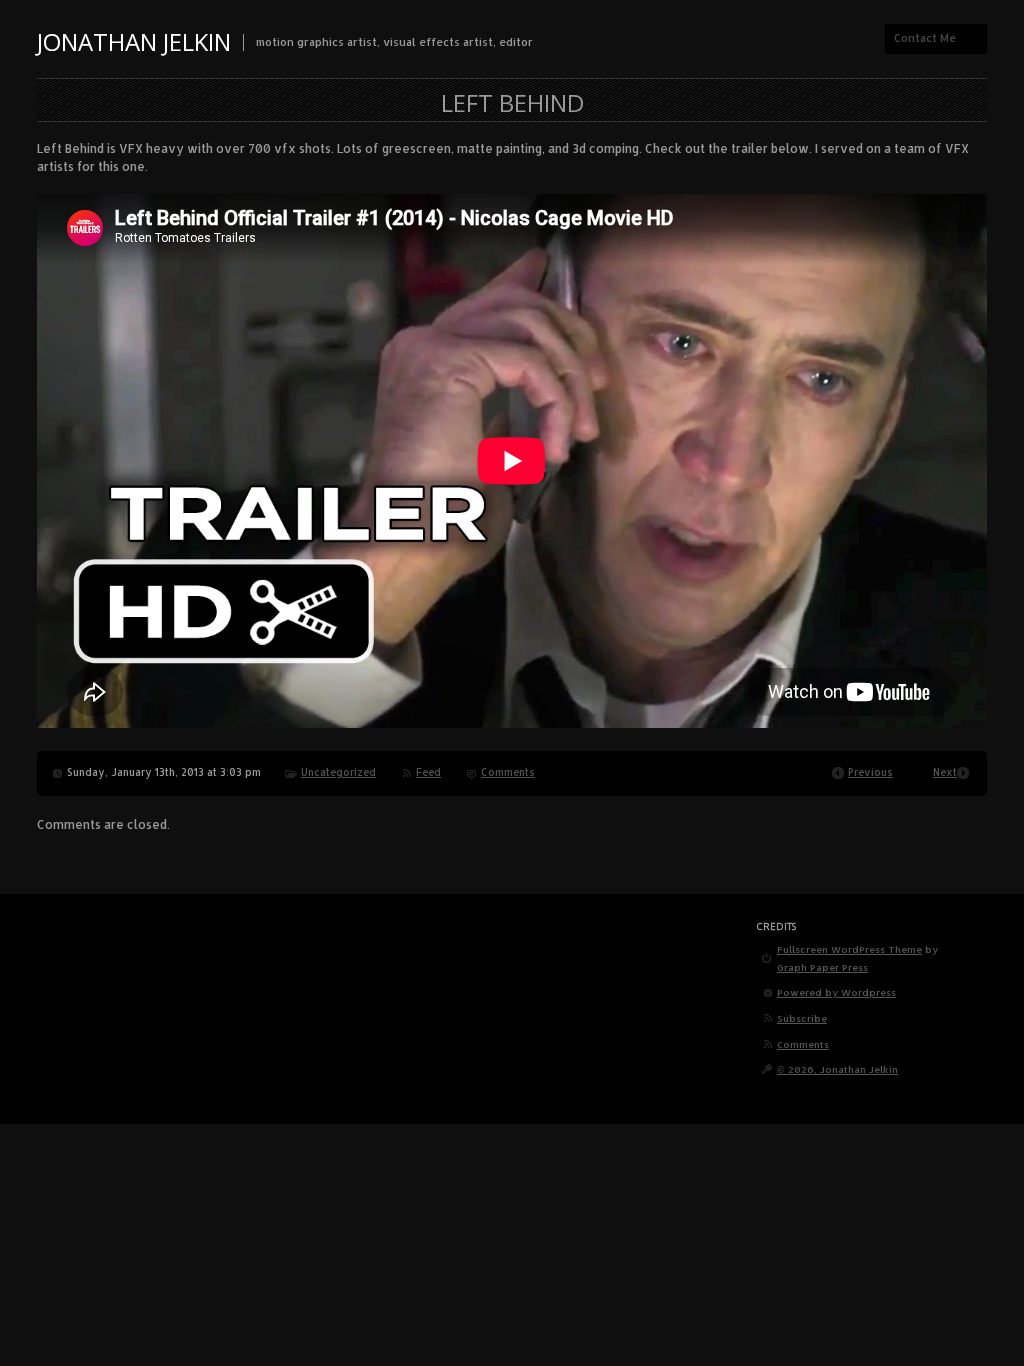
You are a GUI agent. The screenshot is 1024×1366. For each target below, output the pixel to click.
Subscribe (802, 1018)
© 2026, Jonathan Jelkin (837, 1069)
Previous (870, 772)
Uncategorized (338, 772)
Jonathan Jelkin (134, 41)
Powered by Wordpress (836, 992)
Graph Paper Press (822, 967)
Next (945, 772)
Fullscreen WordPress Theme (849, 949)
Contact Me (925, 38)
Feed (428, 772)
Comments (508, 772)
